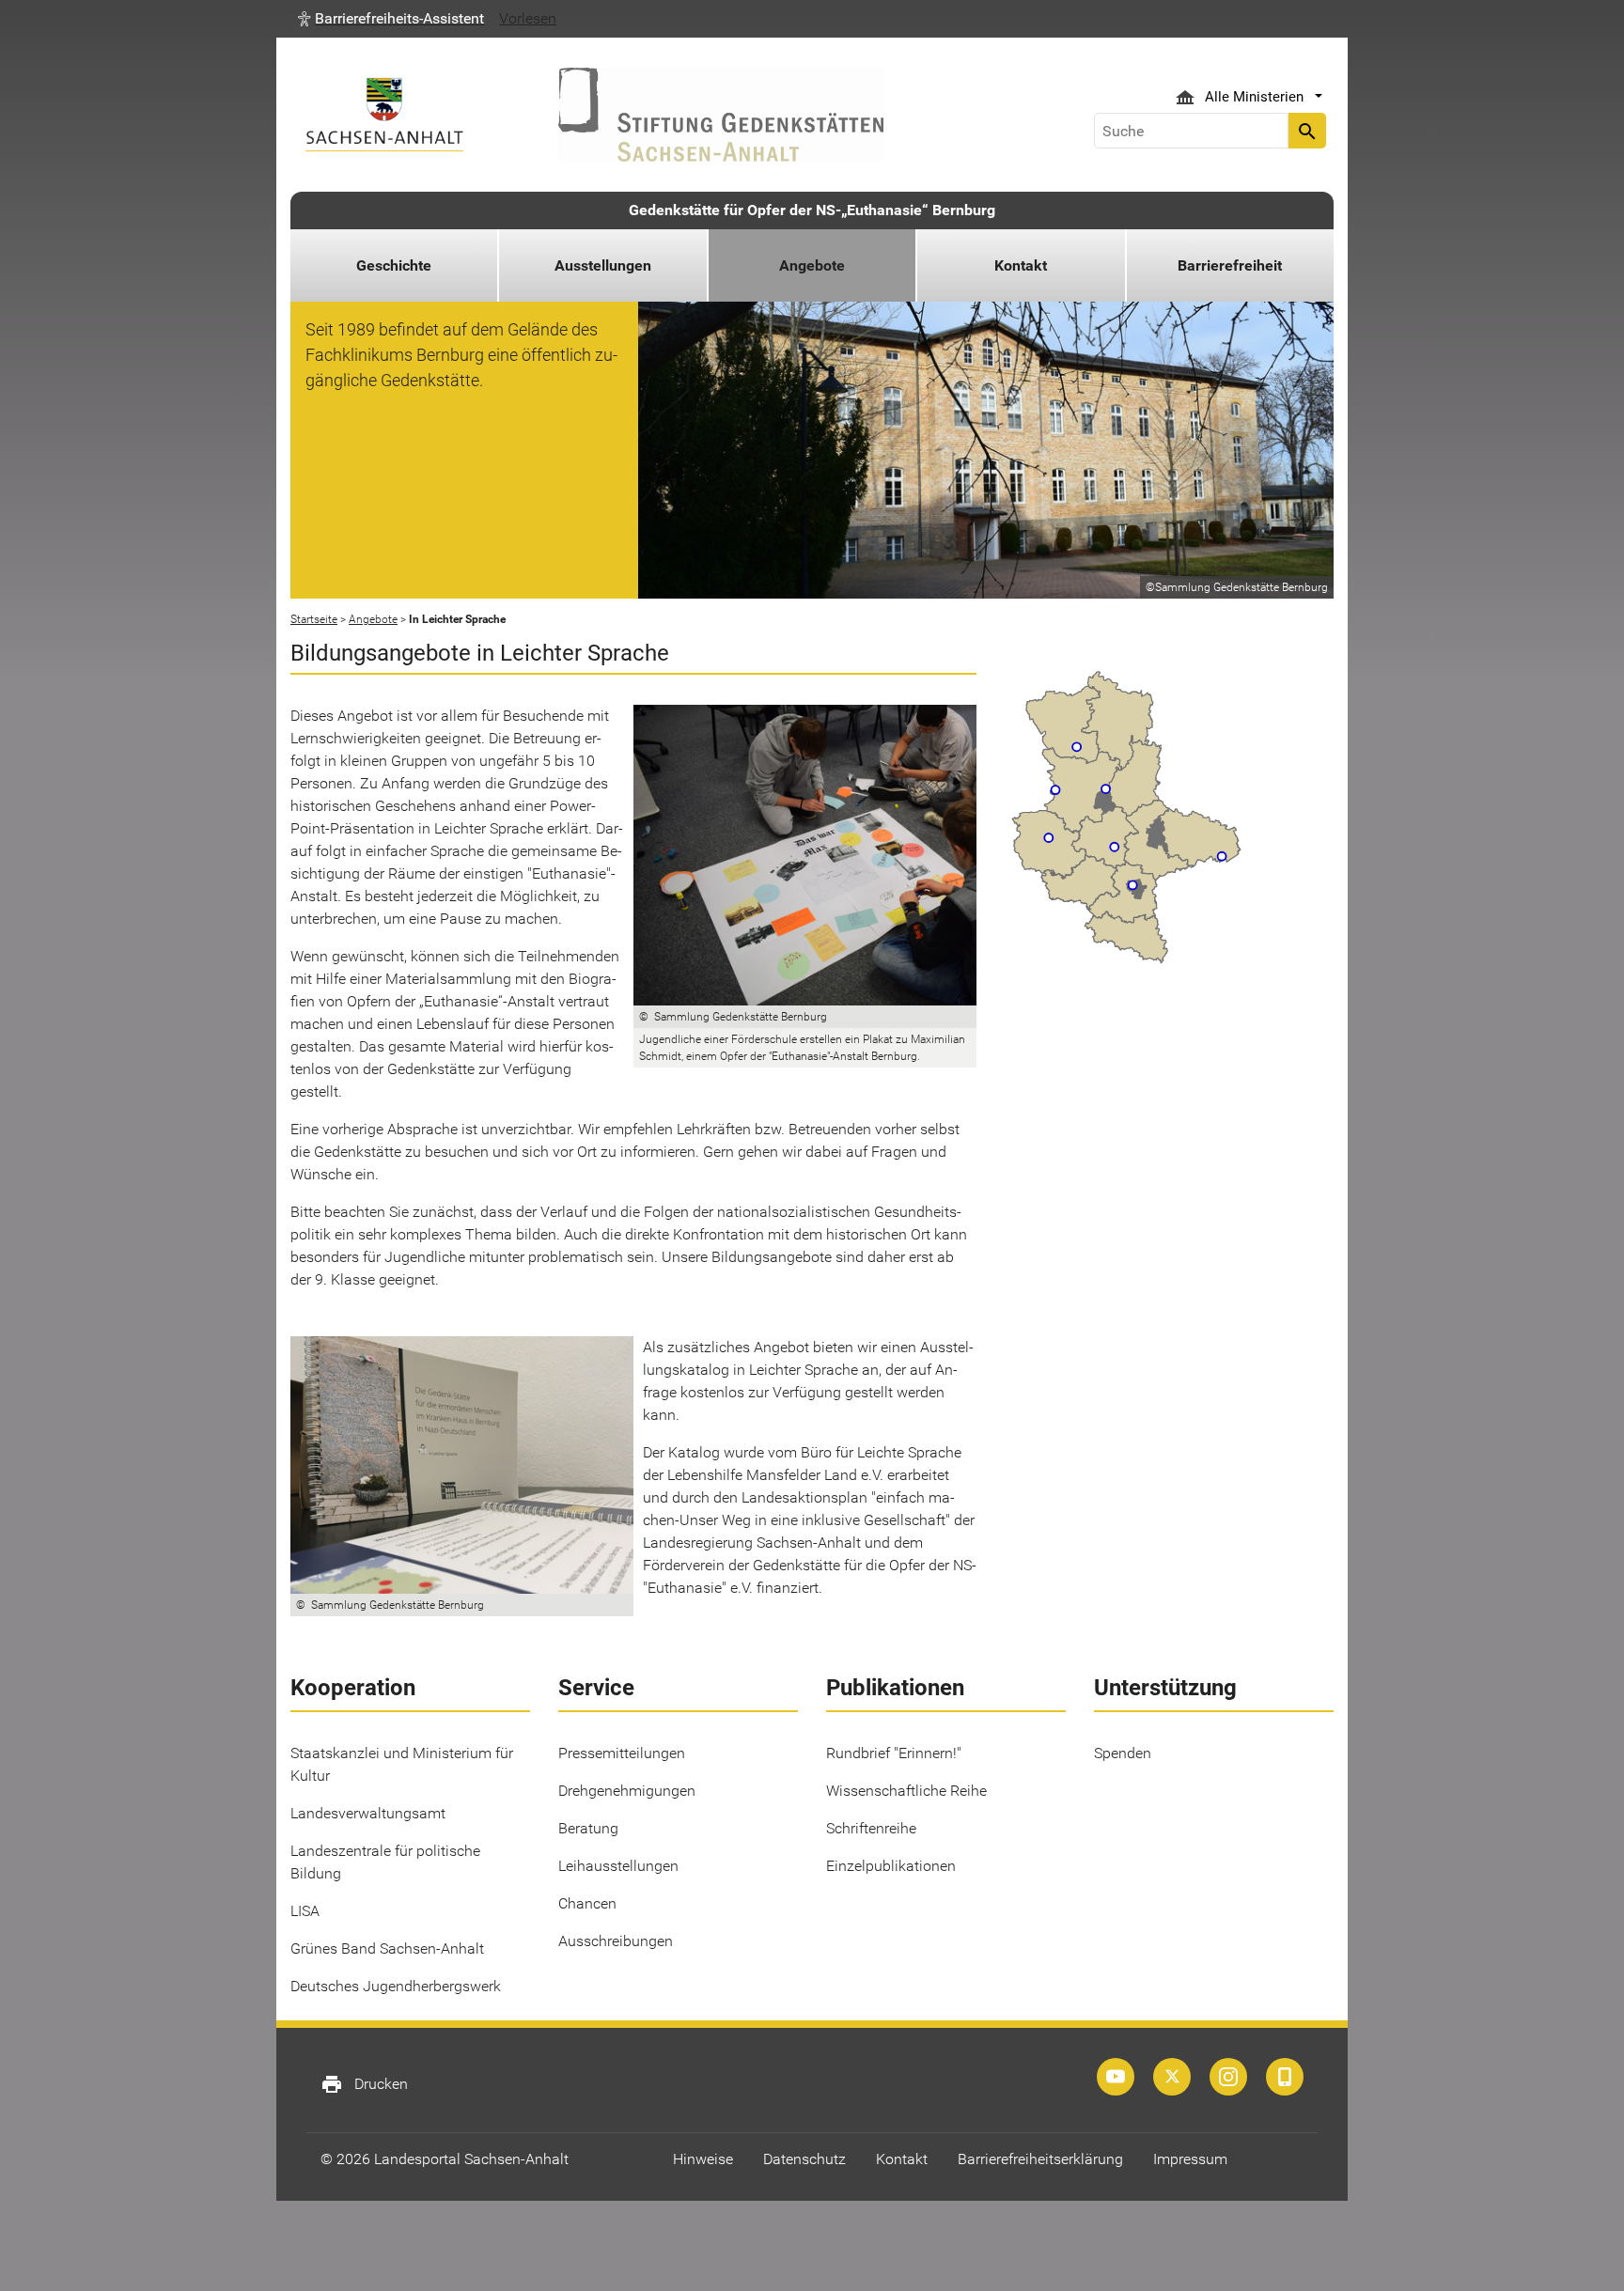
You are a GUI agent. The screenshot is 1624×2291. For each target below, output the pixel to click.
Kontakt (902, 2159)
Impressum (1190, 2159)
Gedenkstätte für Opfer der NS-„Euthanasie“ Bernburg (812, 210)
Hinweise (703, 2159)
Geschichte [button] (394, 265)
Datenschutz (804, 2159)
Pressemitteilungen (622, 1753)
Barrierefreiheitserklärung (1040, 2159)
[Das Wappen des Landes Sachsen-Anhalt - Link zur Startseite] (384, 114)
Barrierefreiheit (1230, 265)
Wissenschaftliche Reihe (906, 1791)
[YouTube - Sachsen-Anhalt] (1116, 2077)
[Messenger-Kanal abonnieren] (1285, 2077)
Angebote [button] (812, 265)
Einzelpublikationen (891, 1866)
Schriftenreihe (871, 1828)
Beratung (588, 1828)
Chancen (587, 1903)
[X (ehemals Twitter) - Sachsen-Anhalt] (1172, 2077)
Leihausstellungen (618, 1866)
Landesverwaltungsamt (368, 1813)
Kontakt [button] (1021, 265)
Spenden (1123, 1753)
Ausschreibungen (616, 1941)
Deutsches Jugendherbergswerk (396, 1986)
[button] (391, 19)
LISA (305, 1911)
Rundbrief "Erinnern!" (894, 1753)
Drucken (364, 2084)
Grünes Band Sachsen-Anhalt (387, 1948)
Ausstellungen (603, 265)
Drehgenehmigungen (627, 1791)
